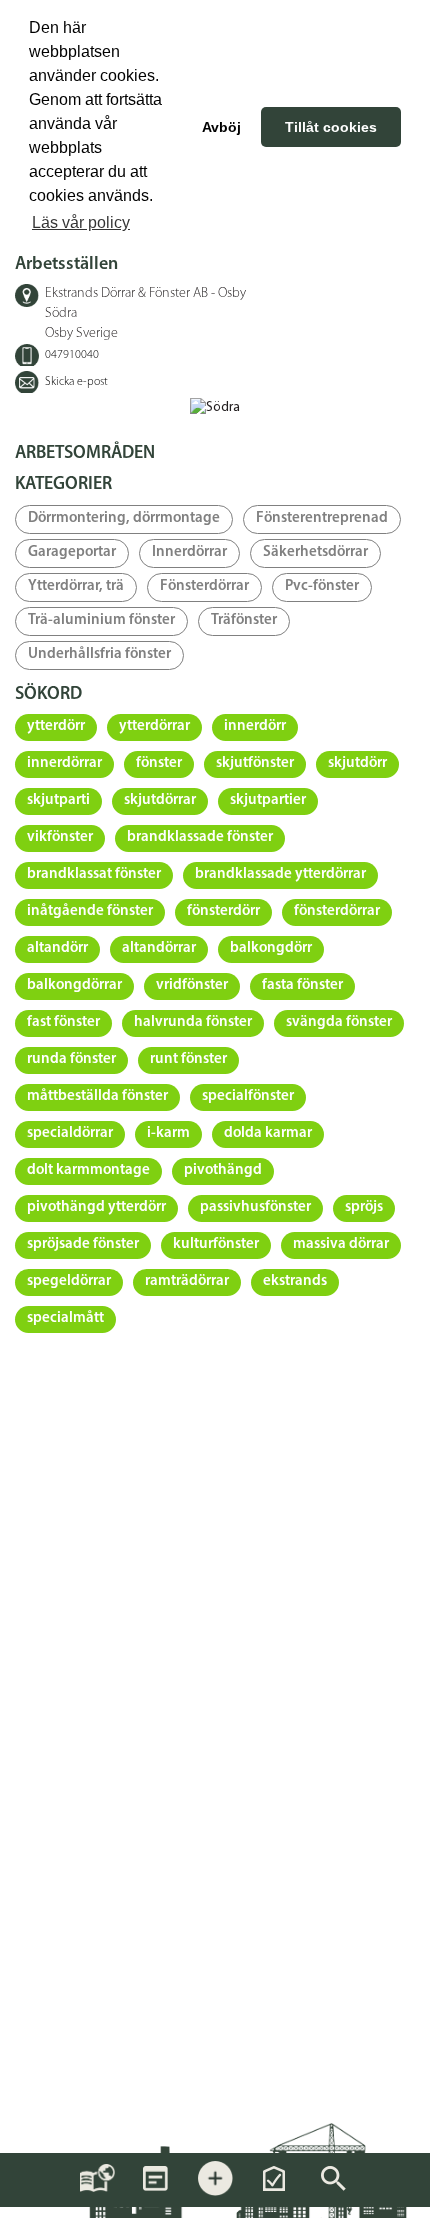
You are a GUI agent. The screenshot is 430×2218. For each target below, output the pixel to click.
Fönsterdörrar (204, 586)
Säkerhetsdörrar (315, 552)
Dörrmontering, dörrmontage (124, 518)
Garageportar (72, 552)
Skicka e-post (76, 382)
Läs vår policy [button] (81, 222)
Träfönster (244, 620)
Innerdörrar (189, 552)
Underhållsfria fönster (99, 654)
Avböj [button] (221, 127)
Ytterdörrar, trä (76, 586)
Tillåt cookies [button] (331, 127)
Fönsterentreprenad (322, 518)
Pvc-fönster (322, 586)
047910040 (72, 355)
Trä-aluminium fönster (101, 620)
